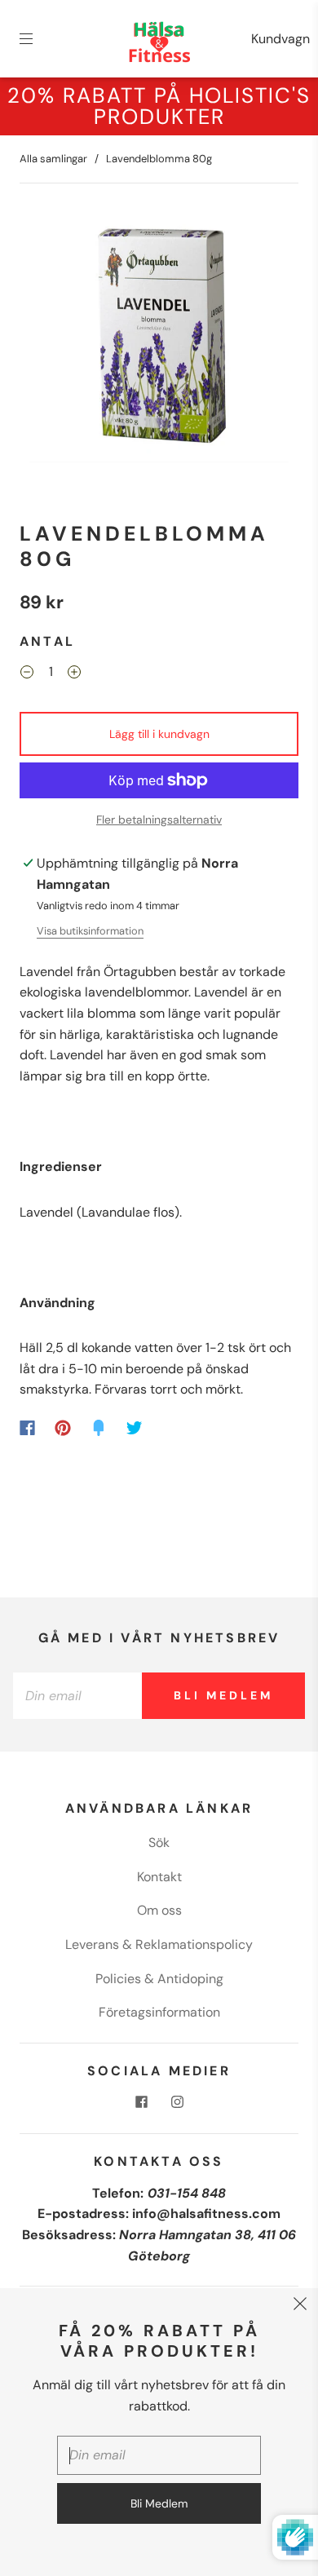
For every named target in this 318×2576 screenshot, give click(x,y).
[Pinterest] (63, 1428)
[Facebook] (27, 1428)
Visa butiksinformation (90, 931)
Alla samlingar (53, 159)
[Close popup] (300, 2306)
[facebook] (141, 2102)
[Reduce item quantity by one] (27, 674)
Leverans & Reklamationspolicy (159, 1944)
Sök (159, 1843)
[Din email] (77, 1696)
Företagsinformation (159, 2012)
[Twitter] (135, 1428)
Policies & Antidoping (159, 1979)
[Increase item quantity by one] (74, 674)
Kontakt (159, 1877)
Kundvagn (280, 39)
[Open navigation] (38, 39)
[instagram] (177, 2102)
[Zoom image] (159, 336)
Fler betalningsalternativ (159, 820)
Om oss (159, 1910)
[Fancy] (99, 1428)
